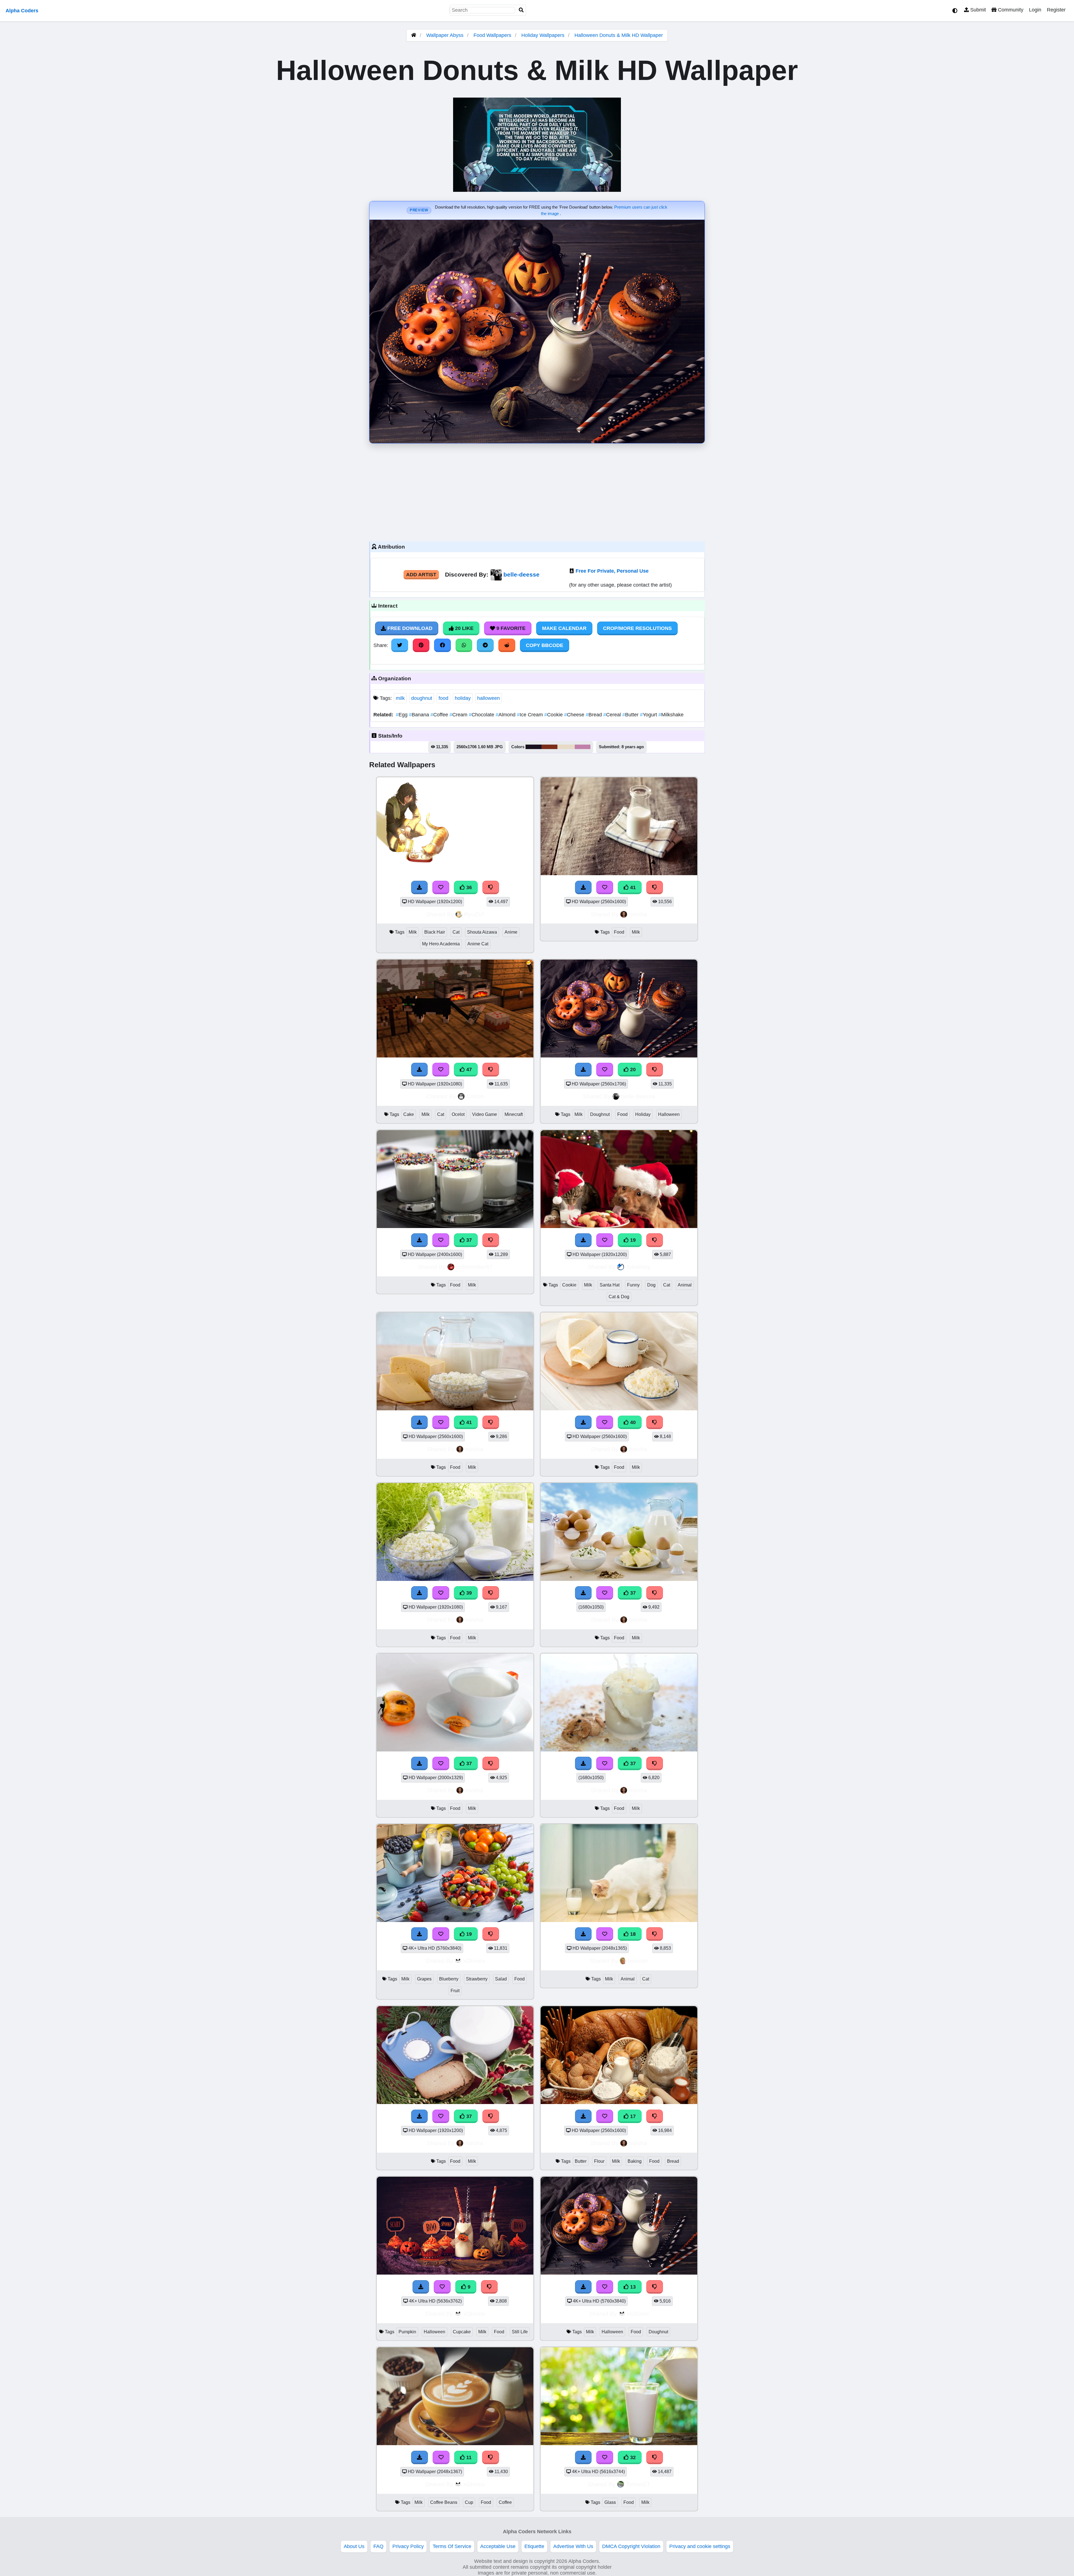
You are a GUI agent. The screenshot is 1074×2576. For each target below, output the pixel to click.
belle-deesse (521, 574)
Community (1010, 10)
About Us (354, 2546)
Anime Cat (478, 944)
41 (632, 887)
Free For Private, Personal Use (612, 571)
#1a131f (534, 747)
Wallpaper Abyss (445, 35)
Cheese (575, 715)
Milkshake (671, 715)
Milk (413, 932)
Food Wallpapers (493, 35)
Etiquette (534, 2546)
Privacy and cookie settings (700, 2546)
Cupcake (462, 2332)
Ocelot (458, 1114)
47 (468, 1069)
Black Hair (435, 932)
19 (632, 1240)
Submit (977, 10)
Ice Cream (531, 715)
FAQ (378, 2546)
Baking (635, 2161)
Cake (409, 1114)
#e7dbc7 (566, 747)
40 (632, 1422)
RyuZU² (474, 914)
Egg (402, 715)
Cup (469, 2502)
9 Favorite (510, 628)
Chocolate (482, 715)
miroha (638, 914)
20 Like (464, 628)
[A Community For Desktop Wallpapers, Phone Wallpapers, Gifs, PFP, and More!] (414, 35)
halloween (488, 698)
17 (632, 2116)
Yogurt (649, 715)
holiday (463, 698)
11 (468, 2457)
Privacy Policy (408, 2546)
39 (468, 1593)
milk (400, 698)
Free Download (409, 628)
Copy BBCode (545, 645)
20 (632, 1069)
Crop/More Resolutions (637, 628)
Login (1035, 10)
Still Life (520, 2332)
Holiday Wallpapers (544, 35)
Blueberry (449, 1979)
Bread (594, 715)
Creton (475, 1096)
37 (468, 1240)
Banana (420, 715)
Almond (506, 715)
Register (1056, 10)
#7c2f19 (549, 747)
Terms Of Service (452, 2546)
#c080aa (583, 747)
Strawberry (477, 1979)
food (443, 698)
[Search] (521, 10)
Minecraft (514, 1114)
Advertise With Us (573, 2546)
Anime (511, 932)
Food (619, 932)
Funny (633, 1285)
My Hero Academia (441, 944)
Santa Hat (610, 1285)
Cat (456, 932)
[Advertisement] (537, 491)
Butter (631, 715)
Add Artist (421, 575)
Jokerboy (638, 1267)
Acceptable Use (498, 2546)
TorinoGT (638, 2484)
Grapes (424, 1979)
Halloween (669, 1114)
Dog (651, 1285)
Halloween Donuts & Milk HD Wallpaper (619, 35)
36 (468, 887)
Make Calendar (564, 628)
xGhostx (474, 1961)
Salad (501, 1979)
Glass (610, 2502)
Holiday (643, 1114)
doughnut (422, 698)
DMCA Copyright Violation (631, 2546)
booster (638, 1961)
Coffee (440, 715)
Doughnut (600, 1114)
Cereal (613, 715)
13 (632, 2287)
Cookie (554, 715)
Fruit (455, 1991)
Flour (599, 2161)
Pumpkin (407, 2332)
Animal (685, 1285)
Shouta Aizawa (482, 932)
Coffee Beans (444, 2502)
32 (632, 2457)
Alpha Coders (22, 11)
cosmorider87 (474, 1267)
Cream (459, 715)
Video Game (485, 1114)
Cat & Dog (619, 1297)
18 (632, 1934)
